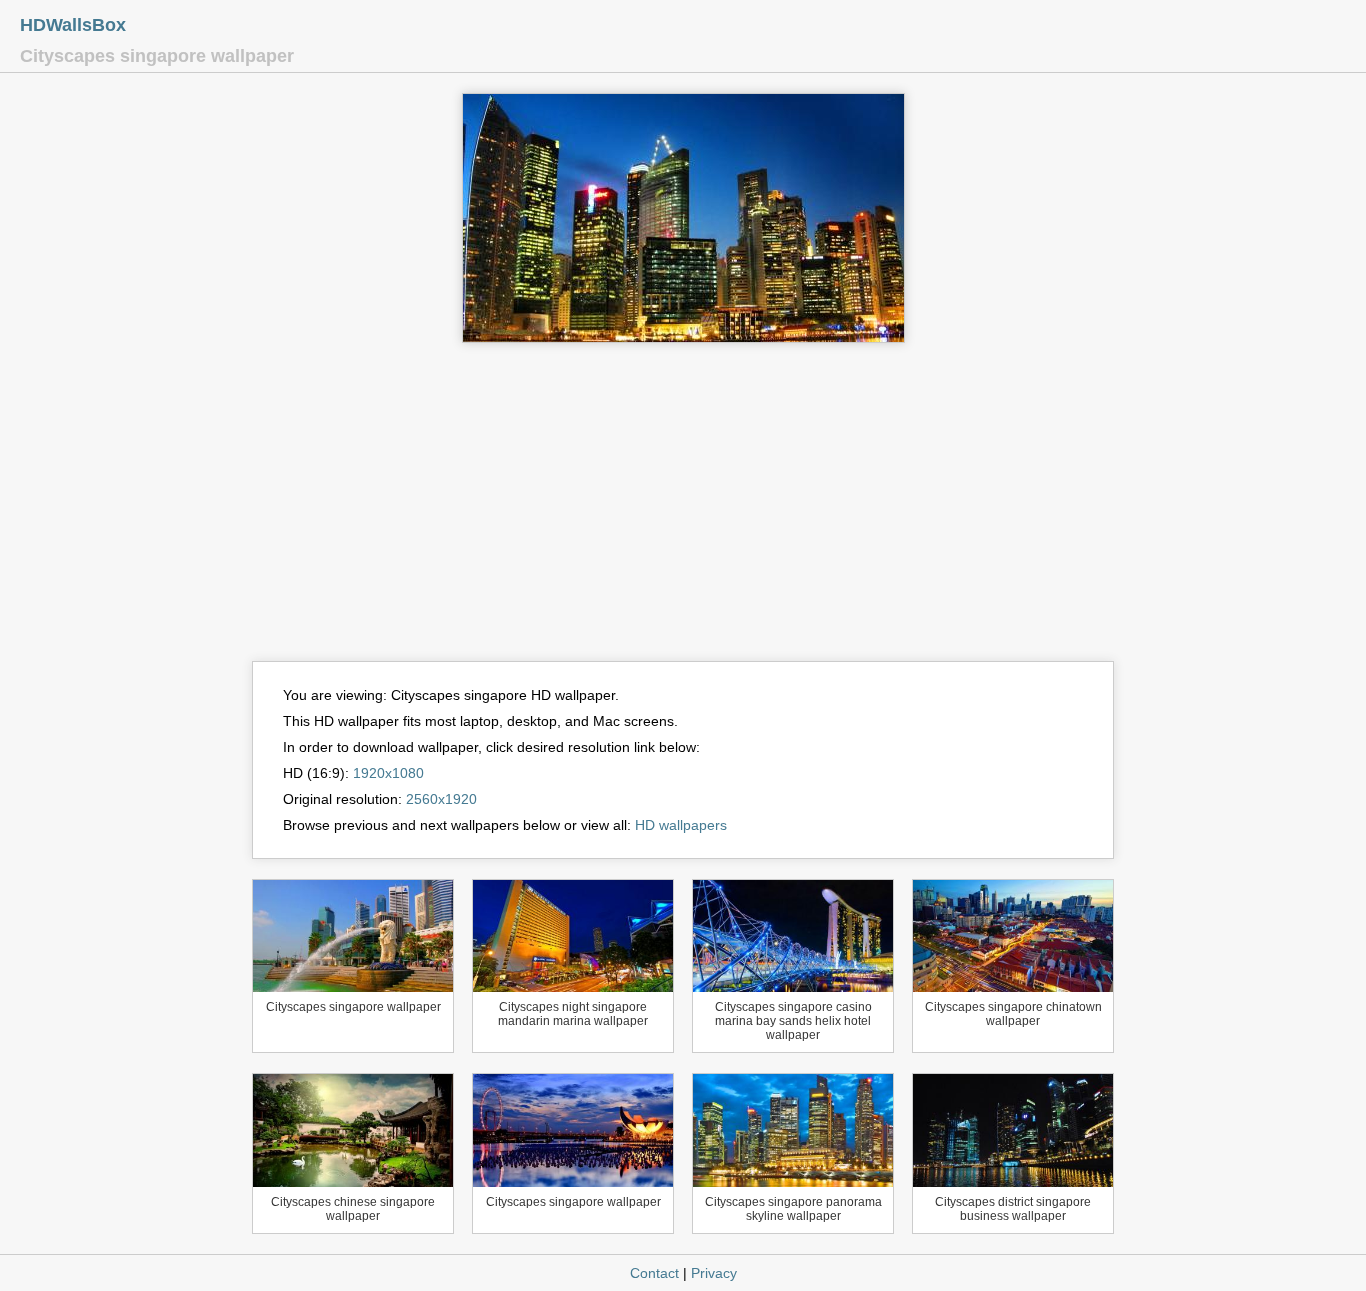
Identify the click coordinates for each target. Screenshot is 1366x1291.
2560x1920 (441, 799)
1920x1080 (388, 773)
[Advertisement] (683, 511)
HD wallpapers (681, 825)
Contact (654, 1273)
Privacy (714, 1273)
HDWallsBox (73, 25)
